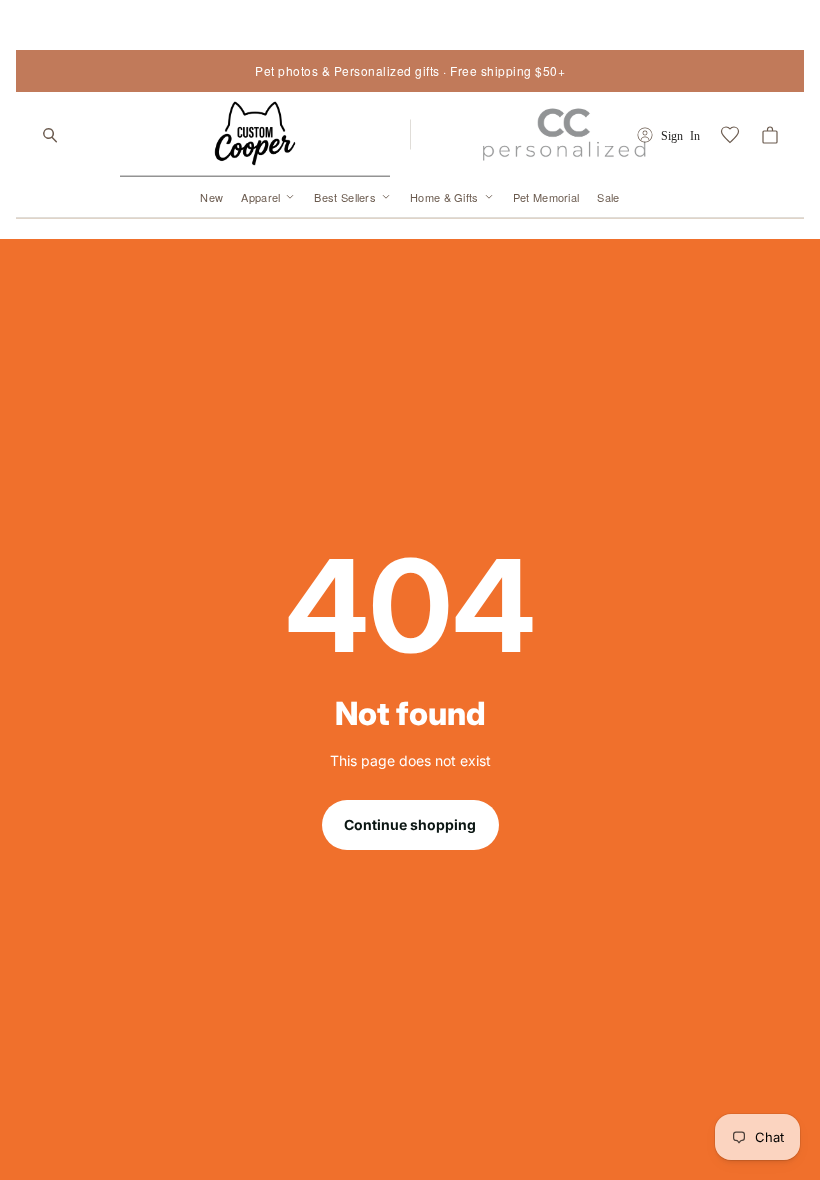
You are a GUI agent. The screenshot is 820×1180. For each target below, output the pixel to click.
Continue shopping (410, 824)
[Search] (50, 135)
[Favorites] (730, 135)
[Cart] (770, 135)
